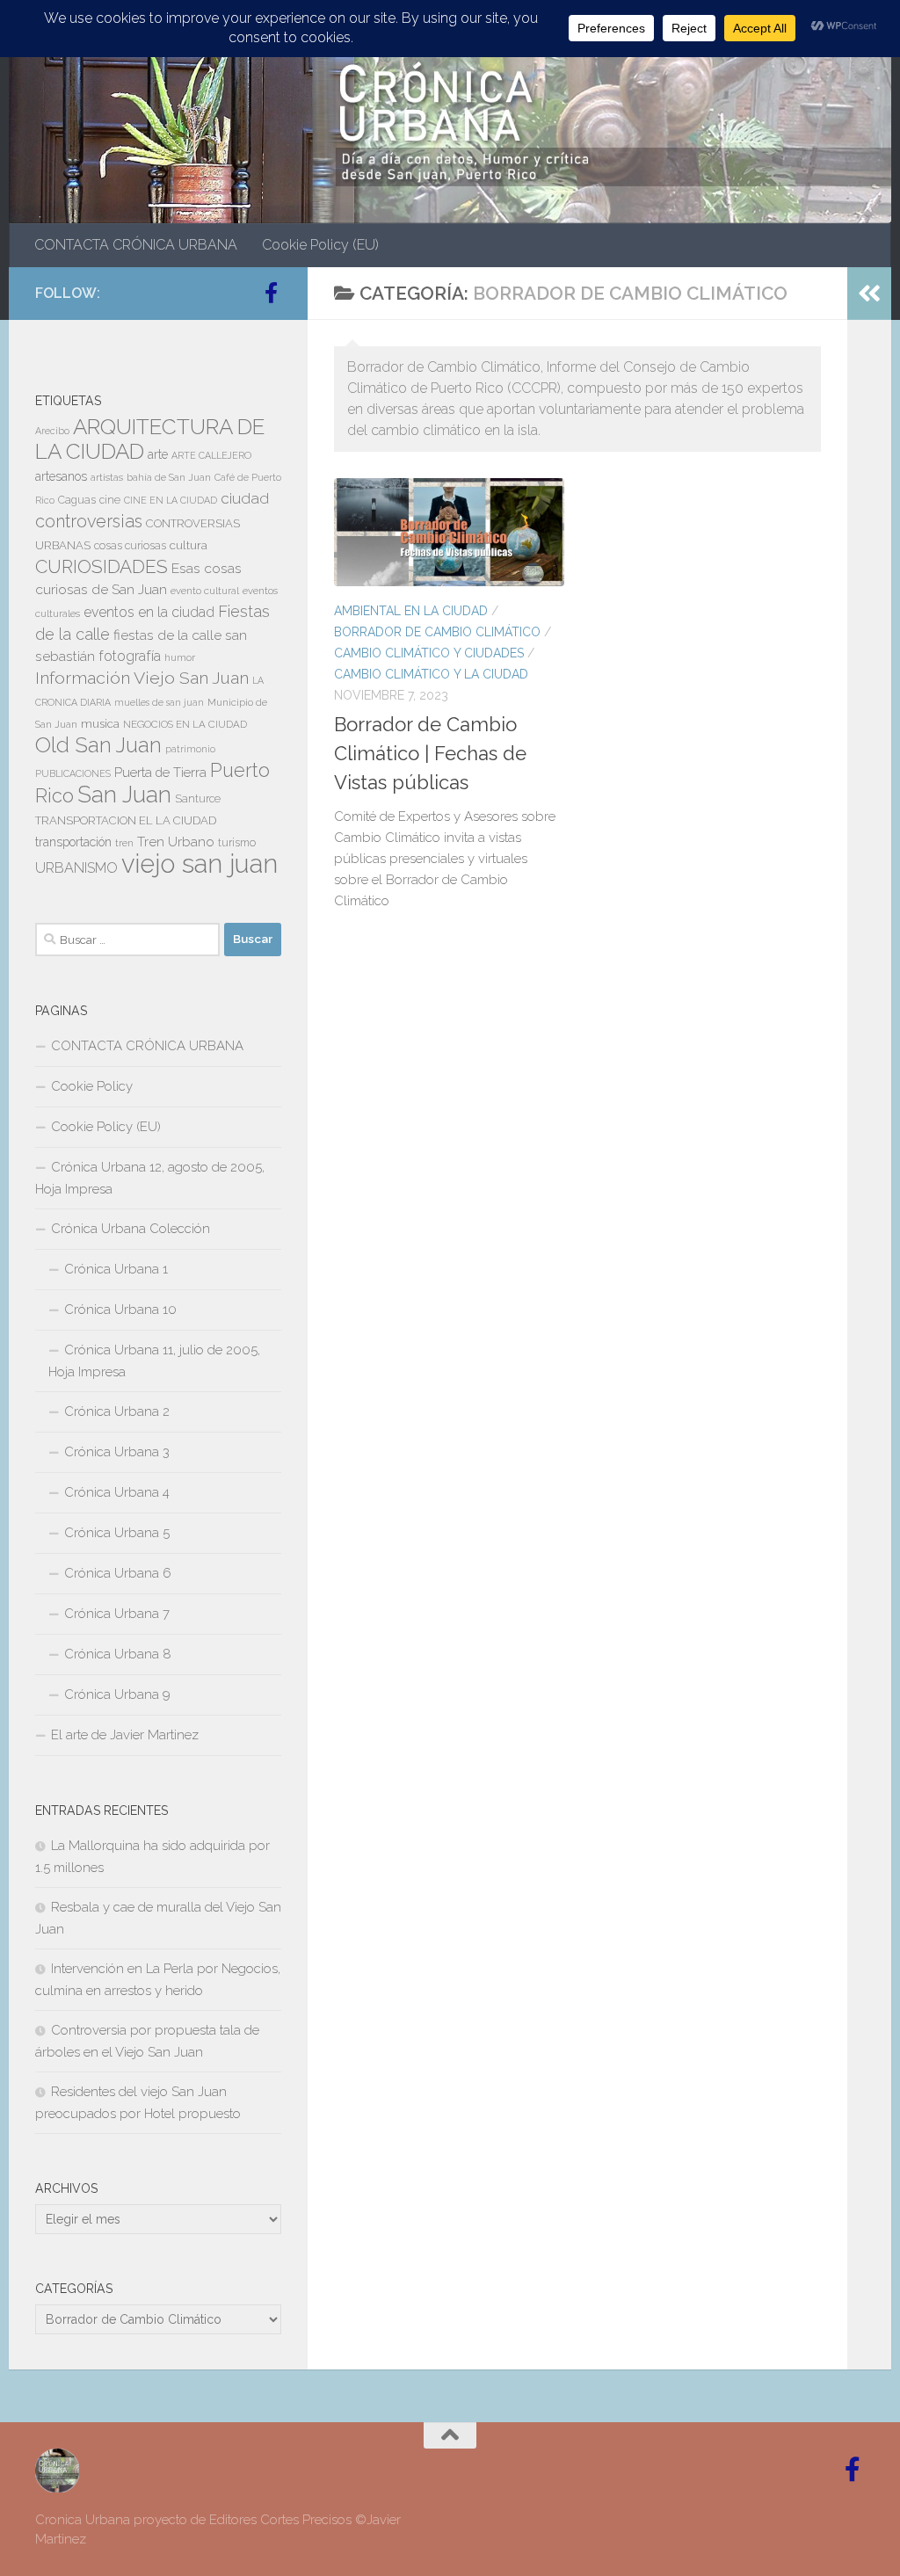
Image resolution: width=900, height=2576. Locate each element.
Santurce (198, 799)
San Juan (124, 795)
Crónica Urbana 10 (120, 1310)
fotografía (130, 656)
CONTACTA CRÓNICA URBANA (136, 245)
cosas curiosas (130, 546)
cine (110, 500)
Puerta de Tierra (160, 772)
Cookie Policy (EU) (320, 245)
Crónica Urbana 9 (117, 1694)
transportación (73, 842)
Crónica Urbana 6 (118, 1573)
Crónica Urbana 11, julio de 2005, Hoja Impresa (154, 1361)
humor (180, 657)
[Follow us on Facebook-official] (271, 293)
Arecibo (52, 431)
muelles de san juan (159, 702)
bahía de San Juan (169, 477)
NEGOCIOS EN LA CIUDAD (185, 724)
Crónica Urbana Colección (131, 1229)
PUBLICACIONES (73, 773)
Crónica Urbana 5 (117, 1533)
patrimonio (190, 749)
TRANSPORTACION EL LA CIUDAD (126, 820)
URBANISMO (76, 868)
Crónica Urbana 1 (116, 1269)
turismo (237, 843)
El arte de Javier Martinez (125, 1735)
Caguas (77, 500)
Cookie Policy (92, 1086)
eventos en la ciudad (149, 612)
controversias (89, 521)
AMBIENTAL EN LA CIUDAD (411, 611)
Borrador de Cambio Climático (437, 632)
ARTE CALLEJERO (211, 455)
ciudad (245, 498)
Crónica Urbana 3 (117, 1452)
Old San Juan (98, 745)
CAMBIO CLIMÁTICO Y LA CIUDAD (431, 674)
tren (124, 843)
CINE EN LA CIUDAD (171, 500)
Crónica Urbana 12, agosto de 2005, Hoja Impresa (150, 1178)
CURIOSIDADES (102, 566)
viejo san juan (200, 864)
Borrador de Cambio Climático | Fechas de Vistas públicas (430, 753)
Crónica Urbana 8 (118, 1654)
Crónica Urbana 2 (117, 1411)
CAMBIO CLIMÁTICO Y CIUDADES (429, 653)
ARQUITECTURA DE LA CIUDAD (150, 439)
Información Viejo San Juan (142, 678)
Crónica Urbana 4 (117, 1492)
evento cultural (205, 591)
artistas (107, 477)
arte (158, 454)
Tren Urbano (176, 842)
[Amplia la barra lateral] (869, 294)
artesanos (61, 476)
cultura (189, 545)
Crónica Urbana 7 (117, 1614)
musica (100, 724)
